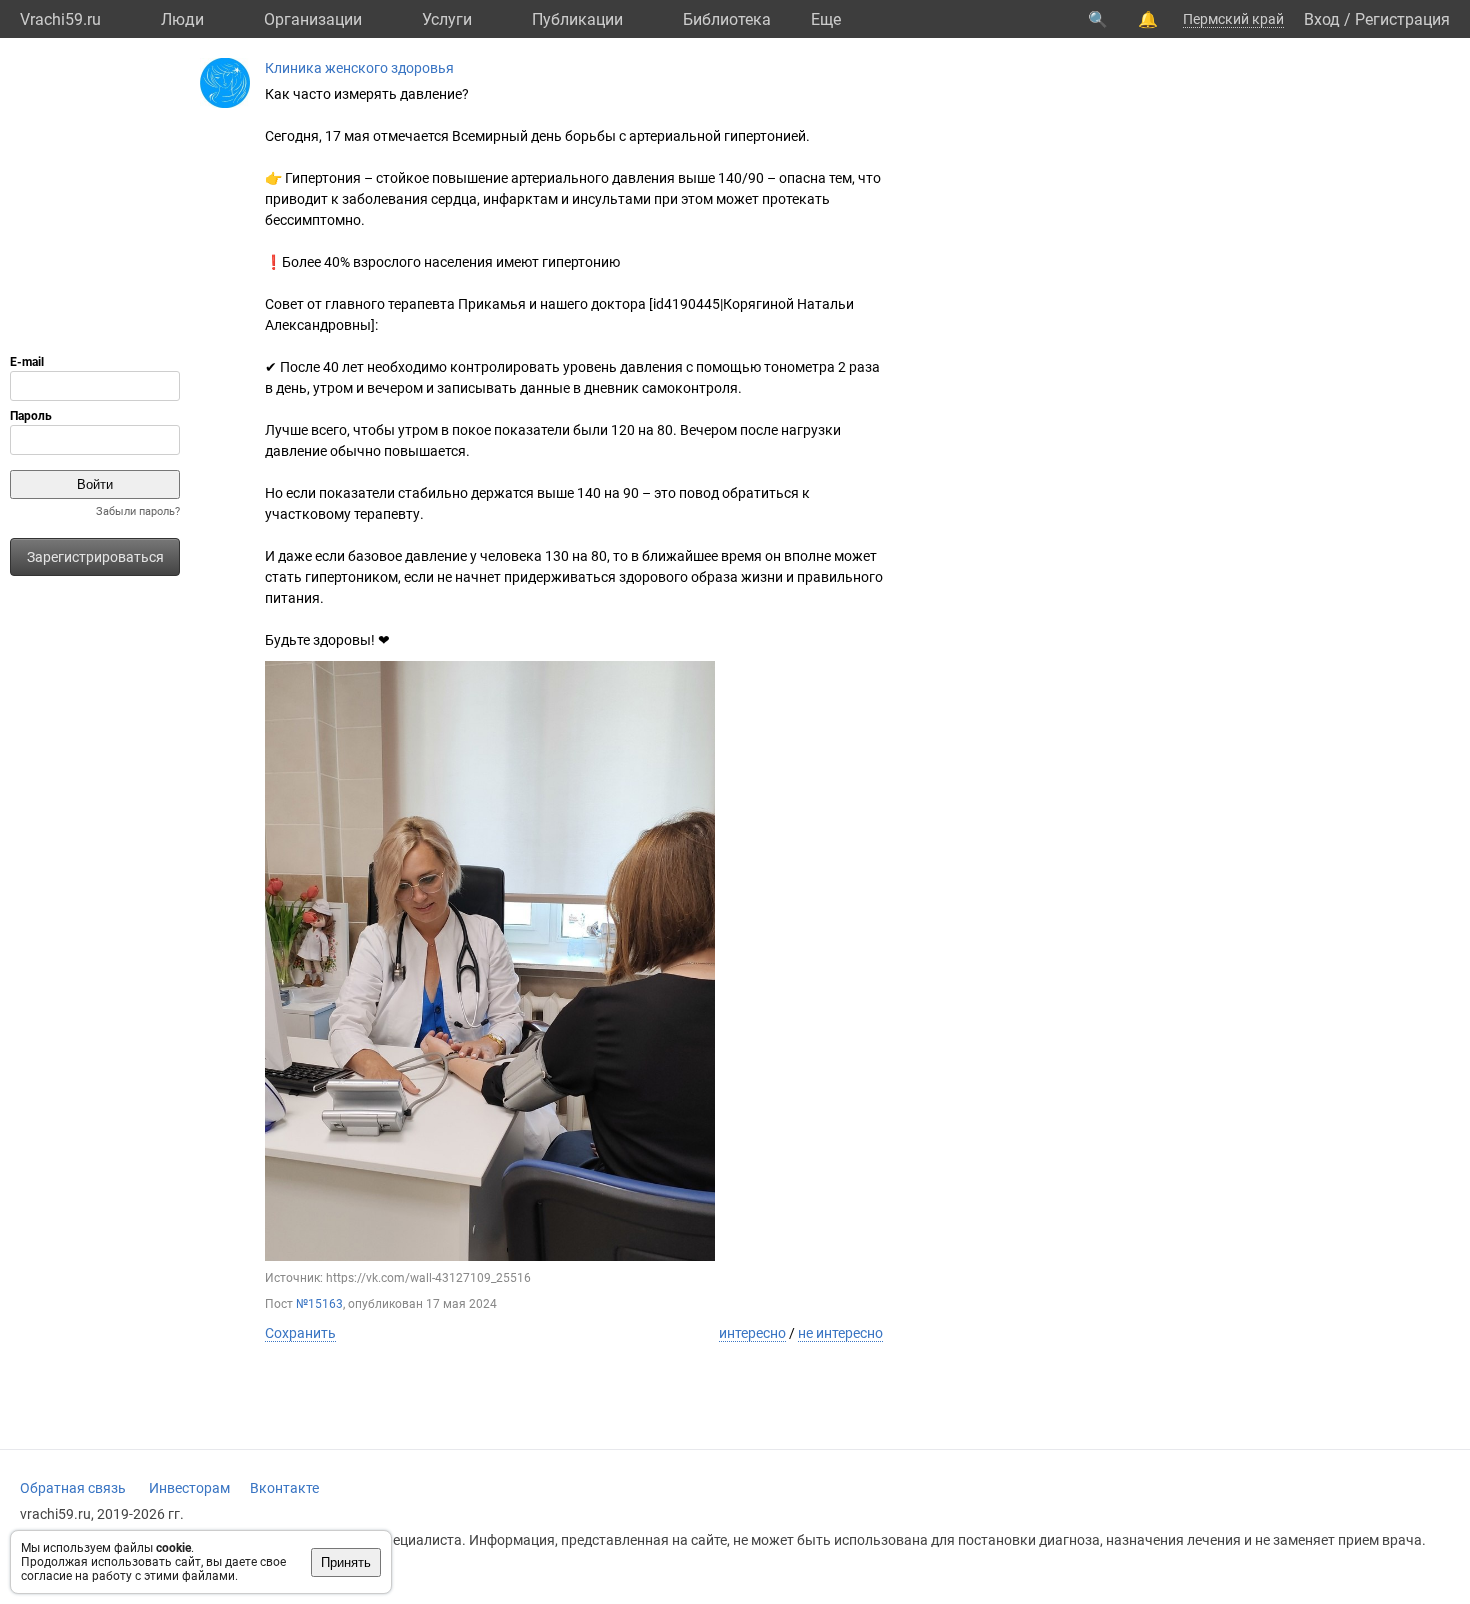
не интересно (840, 1333)
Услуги (447, 19)
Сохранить (300, 1333)
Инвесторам (189, 1488)
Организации (313, 19)
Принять (346, 1562)
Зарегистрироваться (95, 557)
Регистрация (1402, 19)
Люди (182, 19)
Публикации (577, 19)
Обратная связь (73, 1488)
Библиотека (727, 19)
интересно (752, 1333)
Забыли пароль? (138, 511)
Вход (1322, 19)
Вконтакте (284, 1488)
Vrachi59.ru (60, 19)
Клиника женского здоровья (359, 68)
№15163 (319, 1304)
